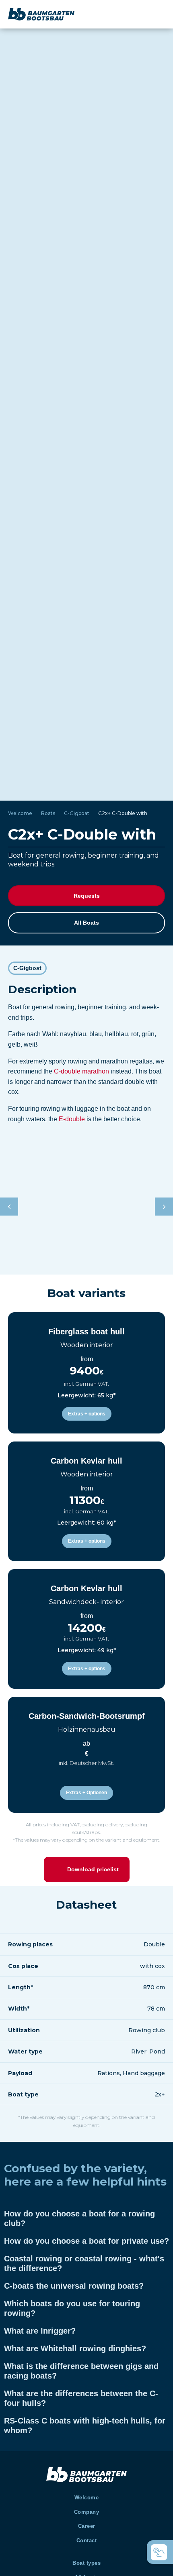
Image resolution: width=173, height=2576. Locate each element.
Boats (48, 813)
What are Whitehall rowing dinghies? (75, 2348)
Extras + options (87, 1414)
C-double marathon (81, 1071)
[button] (164, 1207)
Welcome (20, 813)
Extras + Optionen (86, 1793)
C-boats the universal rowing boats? (74, 2286)
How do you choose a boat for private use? (86, 2241)
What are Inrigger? (40, 2331)
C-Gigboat (77, 813)
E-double (72, 1119)
